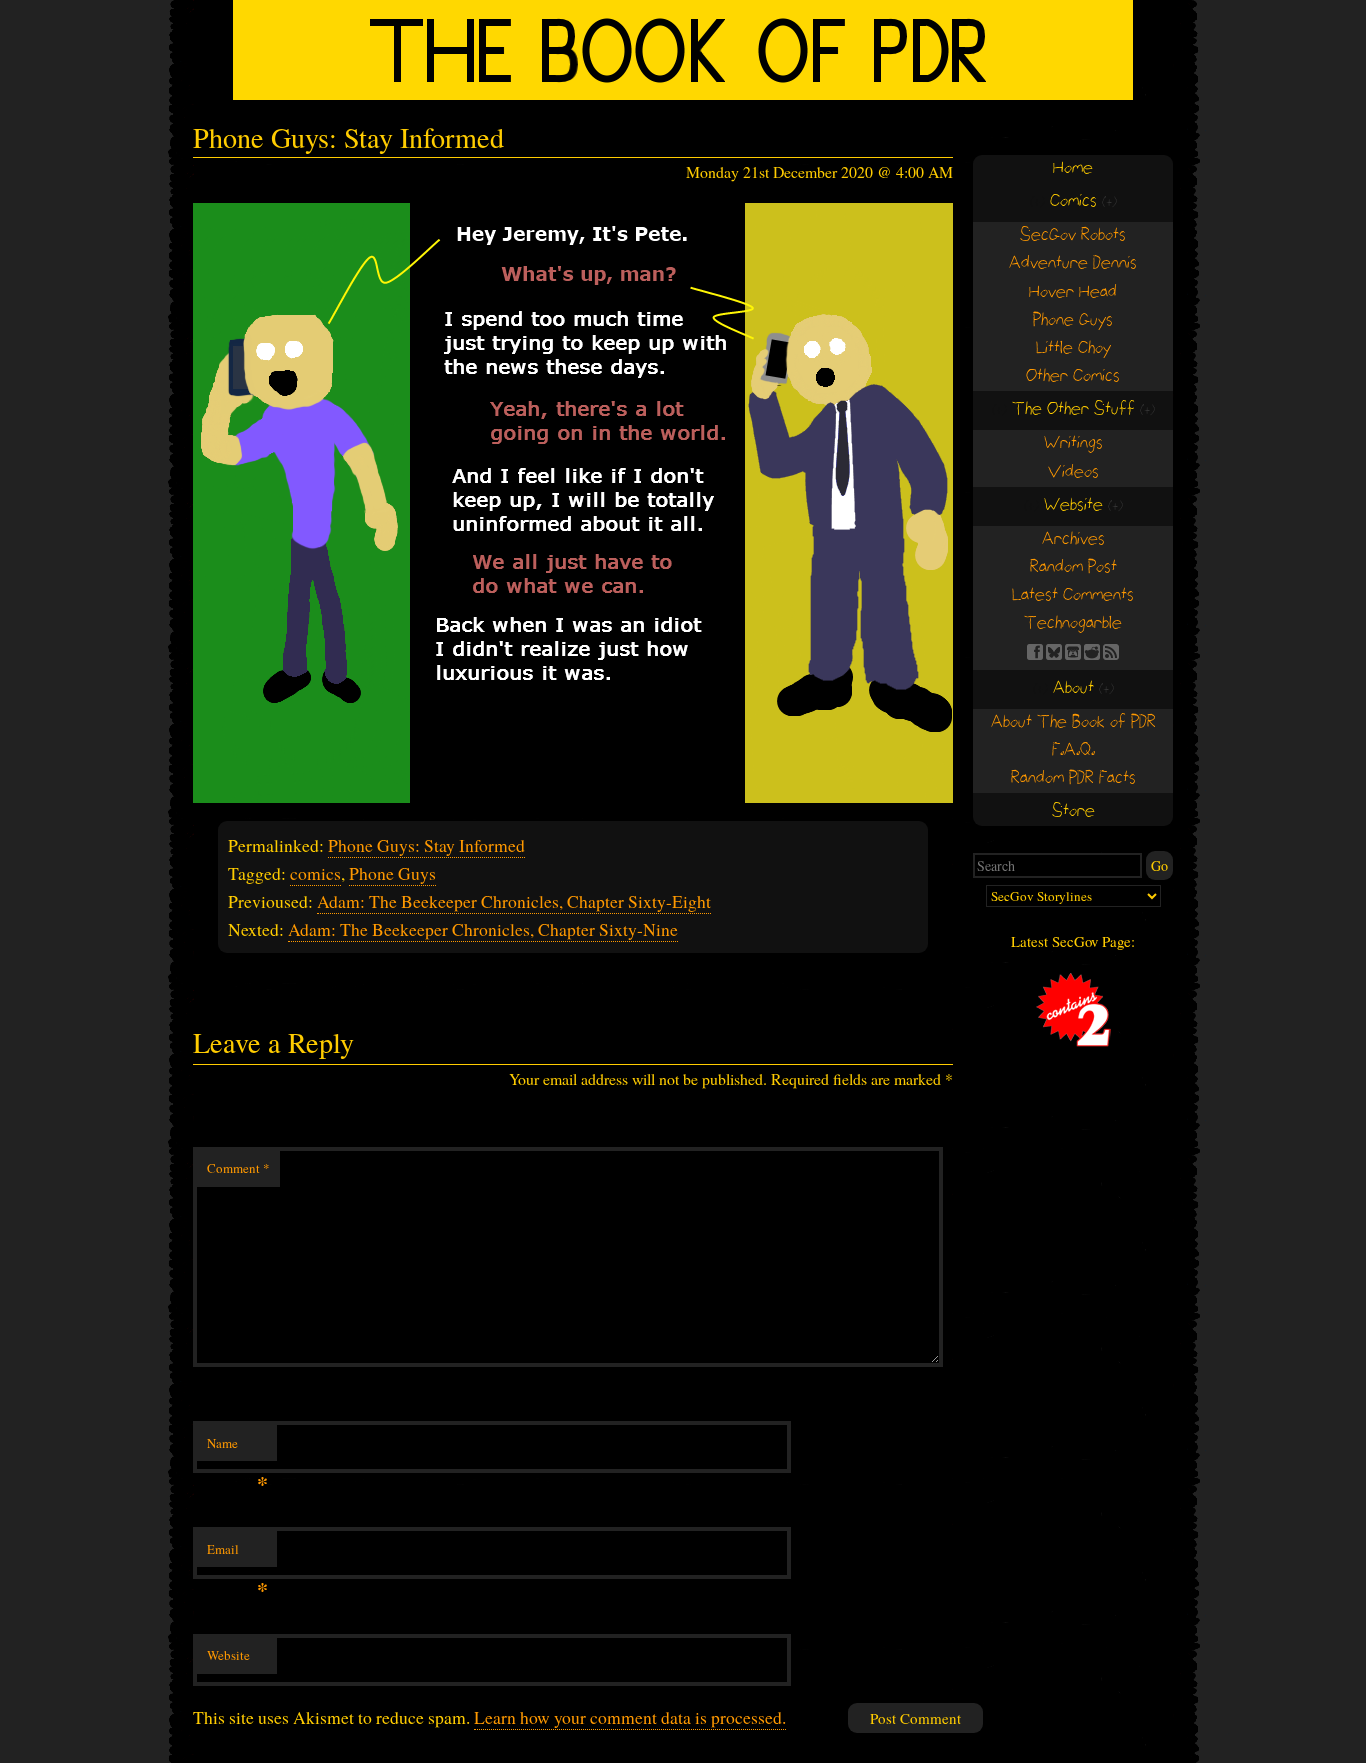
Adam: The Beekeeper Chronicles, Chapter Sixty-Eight (514, 901)
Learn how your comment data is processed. (630, 1717)
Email (237, 1554)
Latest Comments (1073, 595)
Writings (1073, 443)
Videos (1073, 472)
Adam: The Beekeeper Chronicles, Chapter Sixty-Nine (483, 929)
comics (315, 873)
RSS (1111, 652)
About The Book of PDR (1073, 722)
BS (1054, 652)
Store (1073, 811)
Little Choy (1073, 348)
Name (237, 1448)
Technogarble (1073, 623)
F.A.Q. (1073, 750)
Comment (238, 1168)
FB (1035, 652)
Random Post (1073, 567)
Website (228, 1655)
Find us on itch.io (1073, 652)
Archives (1073, 539)
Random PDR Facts (1073, 778)
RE (1092, 652)
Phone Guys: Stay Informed (426, 845)
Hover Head (1073, 292)
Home (1073, 168)
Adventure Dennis (1073, 263)
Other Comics (1073, 376)
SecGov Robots (1073, 235)
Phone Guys (392, 873)
